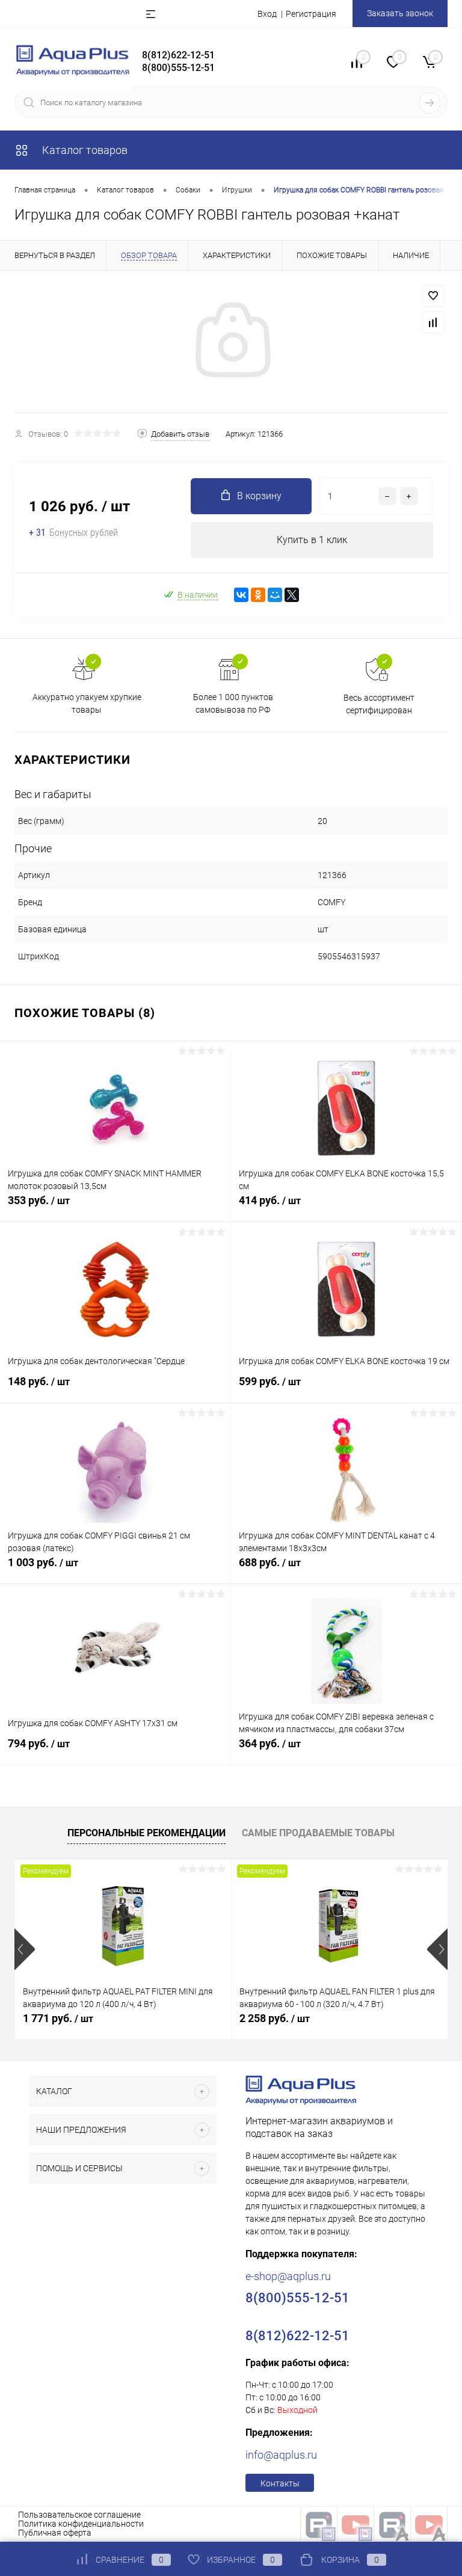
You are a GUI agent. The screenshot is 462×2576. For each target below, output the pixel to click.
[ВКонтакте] (241, 595)
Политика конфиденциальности (81, 2524)
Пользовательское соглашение (79, 2515)
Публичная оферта (55, 2533)
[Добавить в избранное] (433, 296)
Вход (267, 14)
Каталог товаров (84, 150)
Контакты (280, 2483)
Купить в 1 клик (312, 540)
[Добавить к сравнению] (433, 322)
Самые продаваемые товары (318, 1833)
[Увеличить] (231, 342)
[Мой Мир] (275, 595)
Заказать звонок (400, 13)
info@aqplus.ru (281, 2455)
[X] (292, 595)
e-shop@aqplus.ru (288, 2276)
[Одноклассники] (258, 595)
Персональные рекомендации (146, 1833)
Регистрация (311, 14)
